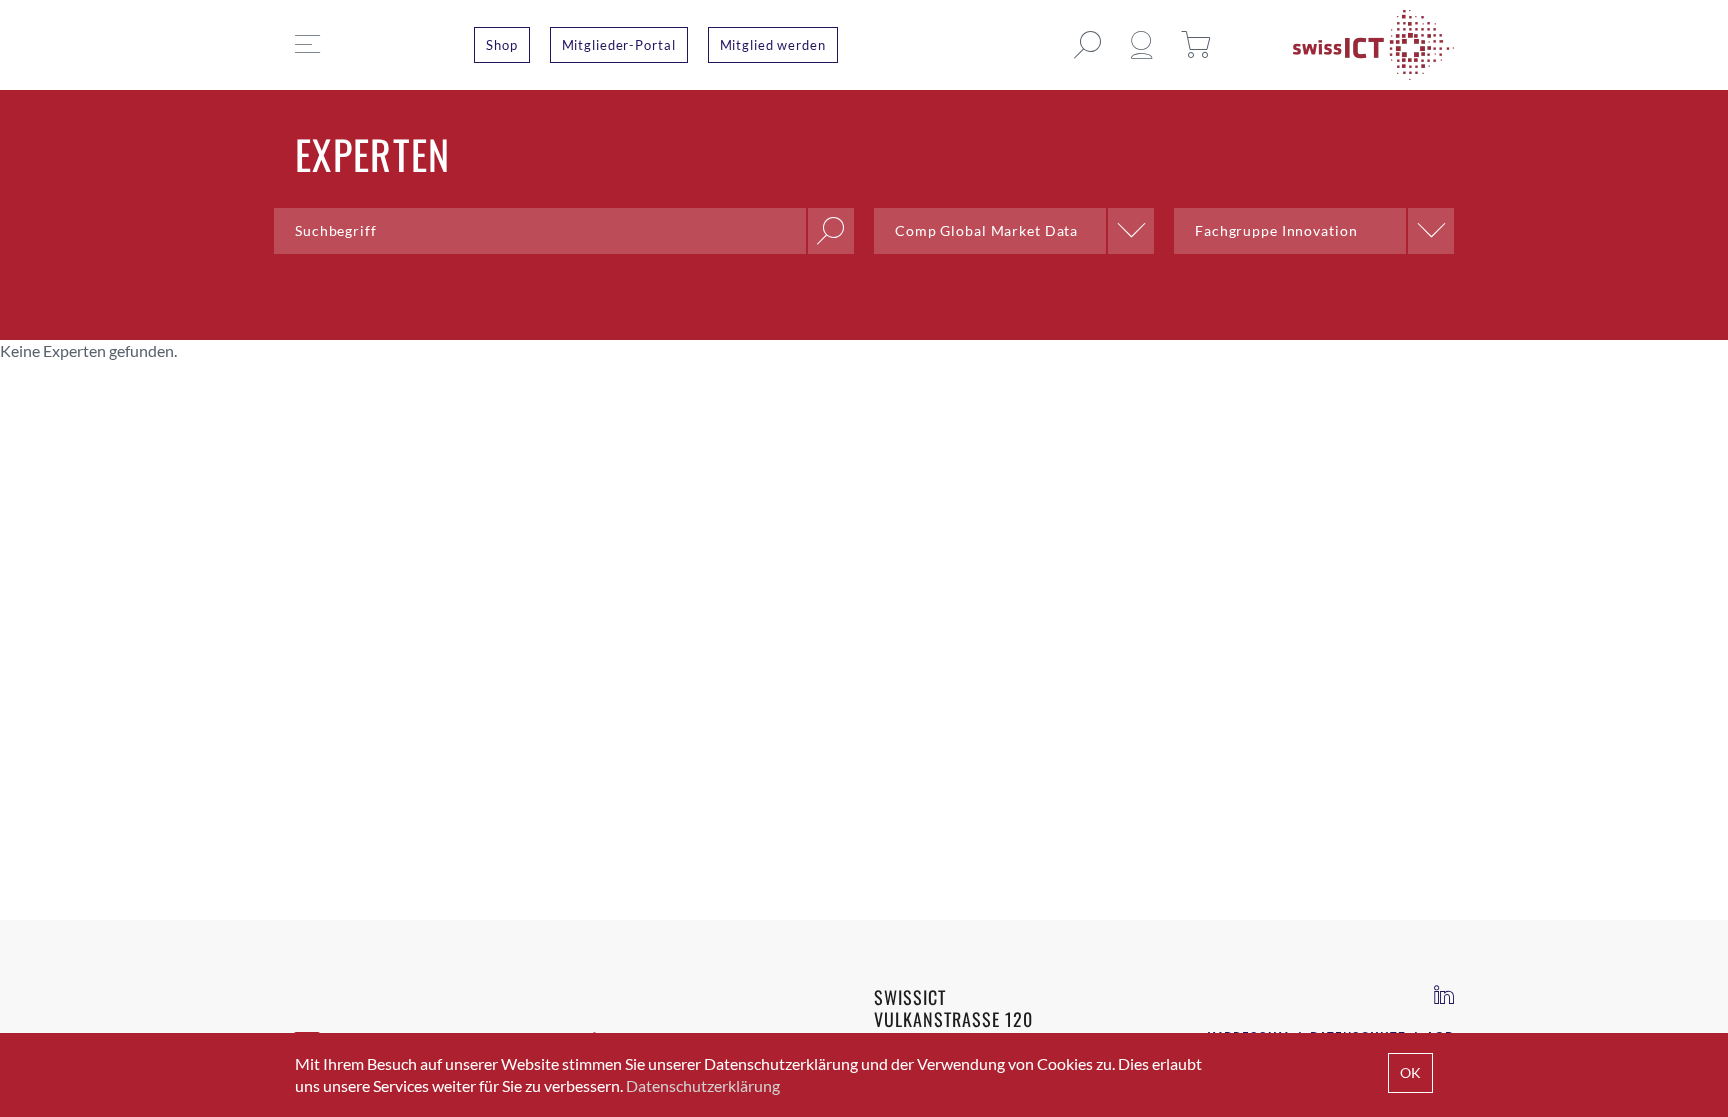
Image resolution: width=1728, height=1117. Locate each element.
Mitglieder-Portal (619, 45)
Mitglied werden (773, 45)
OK (1410, 1072)
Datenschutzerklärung (703, 1085)
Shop (502, 45)
